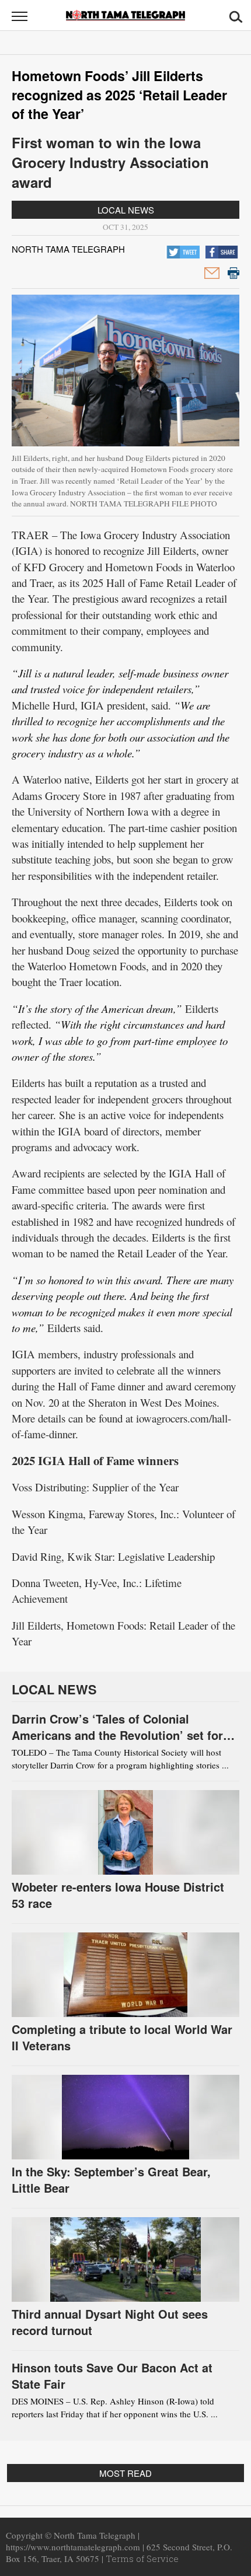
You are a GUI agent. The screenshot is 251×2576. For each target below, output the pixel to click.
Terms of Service (142, 2558)
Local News (126, 210)
